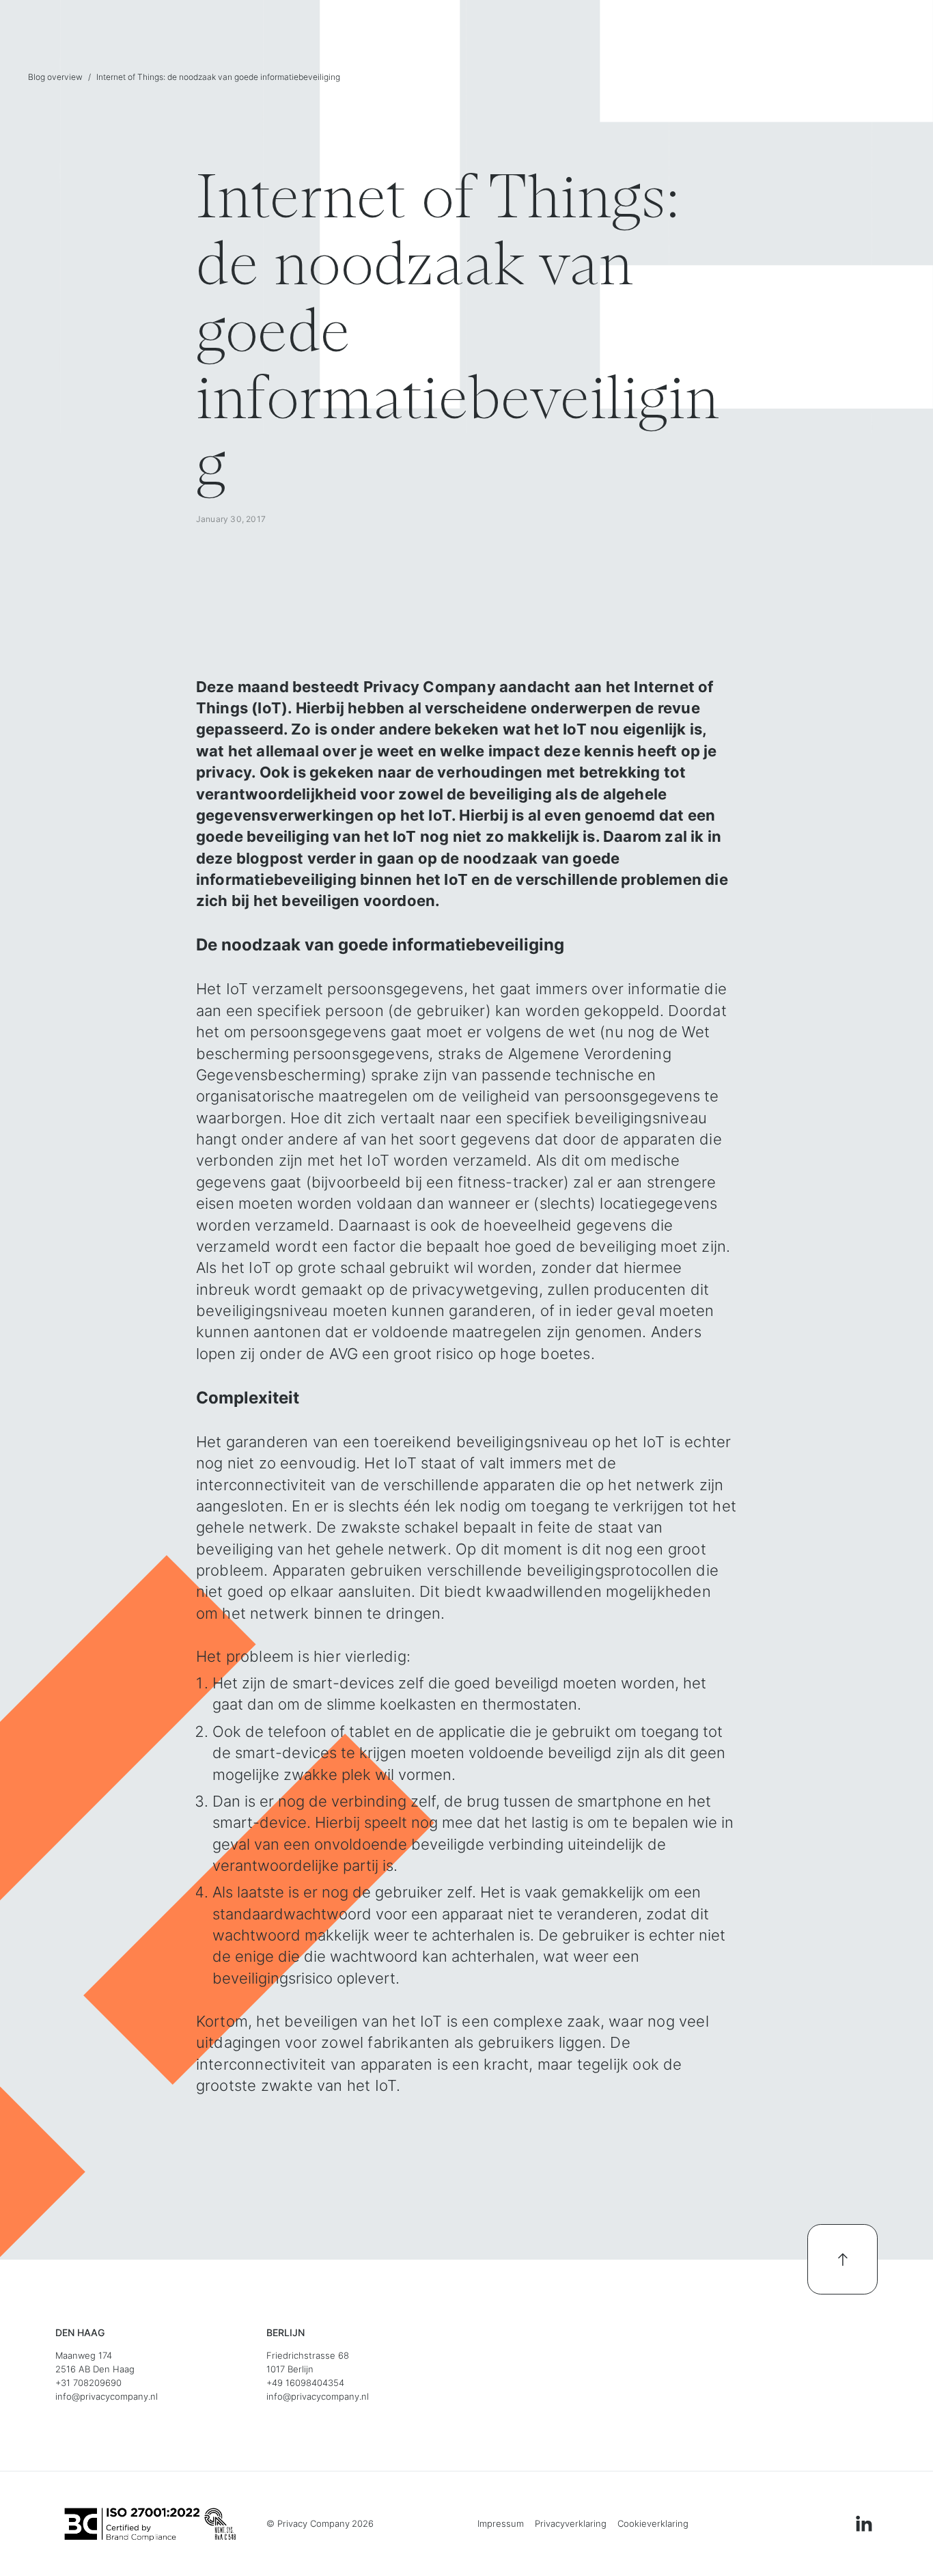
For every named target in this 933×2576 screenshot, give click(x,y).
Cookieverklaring (653, 2524)
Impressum (501, 2524)
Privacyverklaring (571, 2524)
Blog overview (55, 77)
